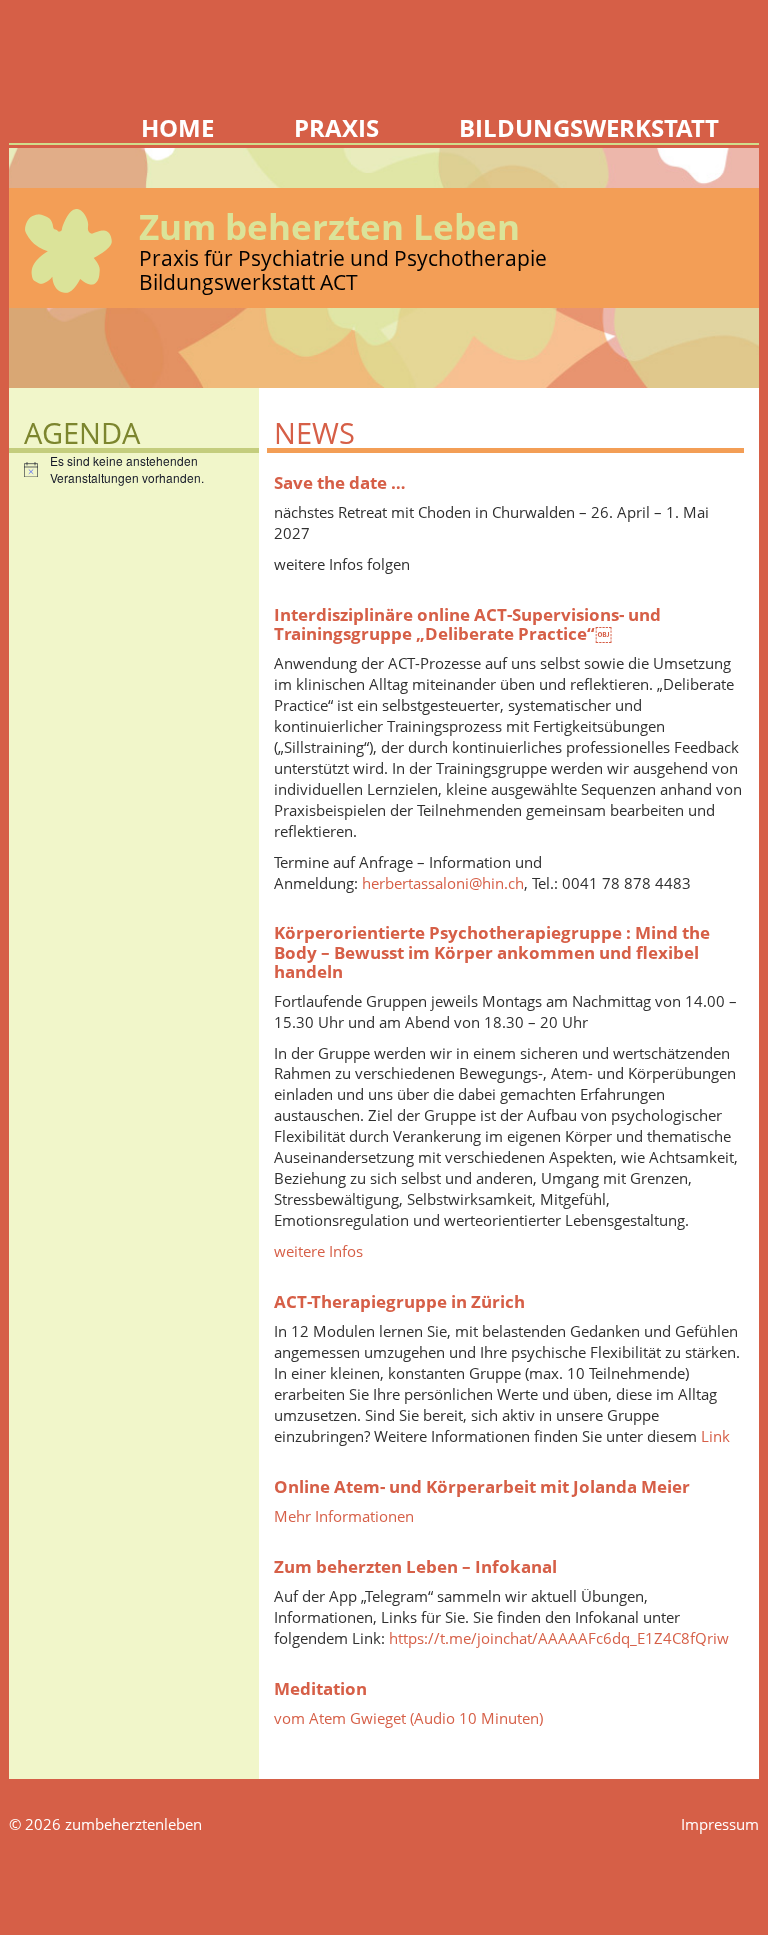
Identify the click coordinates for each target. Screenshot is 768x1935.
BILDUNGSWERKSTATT (589, 127)
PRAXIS (336, 127)
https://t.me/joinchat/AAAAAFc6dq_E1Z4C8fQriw (559, 1638)
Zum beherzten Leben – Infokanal (415, 1566)
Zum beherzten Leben (329, 226)
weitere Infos (318, 1251)
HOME (177, 127)
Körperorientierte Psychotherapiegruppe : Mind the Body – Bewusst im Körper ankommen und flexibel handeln (492, 951)
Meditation (320, 1688)
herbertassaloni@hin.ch (443, 883)
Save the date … (340, 482)
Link (715, 1436)
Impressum (720, 1824)
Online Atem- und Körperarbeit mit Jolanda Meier (482, 1486)
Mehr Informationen (344, 1516)
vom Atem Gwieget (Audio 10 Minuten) (408, 1718)
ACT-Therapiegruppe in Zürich (399, 1301)
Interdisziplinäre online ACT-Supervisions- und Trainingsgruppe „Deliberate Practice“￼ (467, 623)
